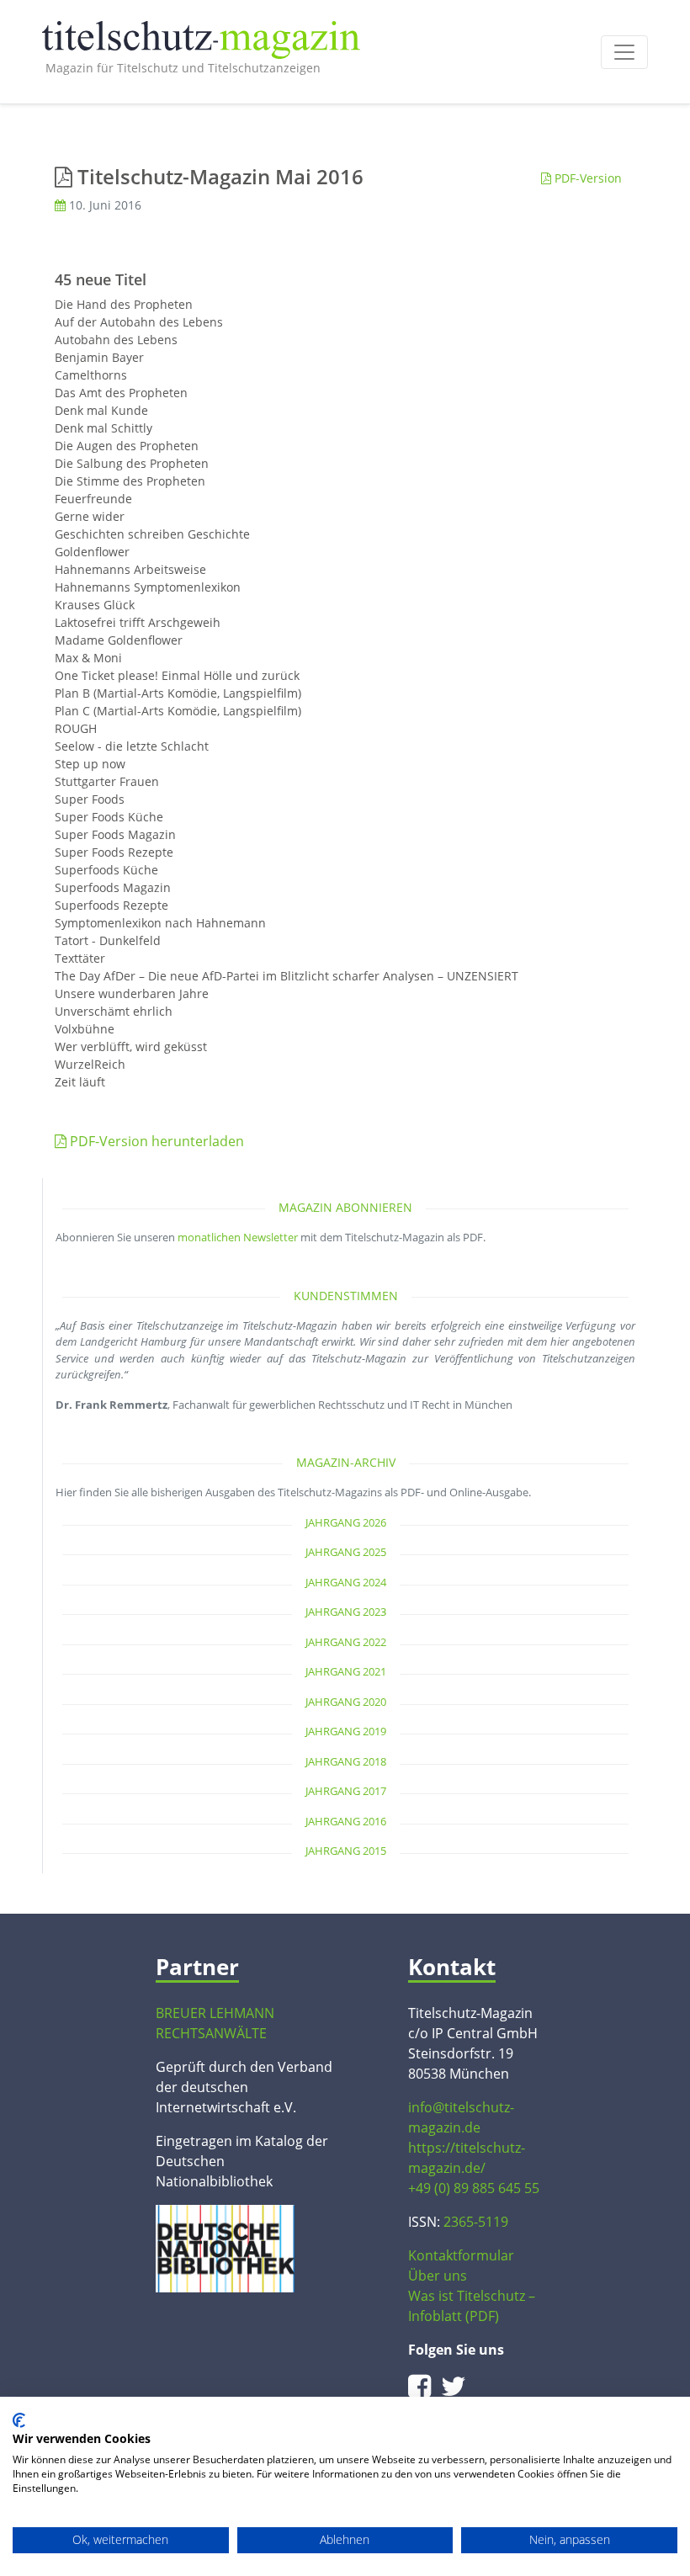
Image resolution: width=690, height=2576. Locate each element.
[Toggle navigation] (624, 52)
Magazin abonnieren (345, 1207)
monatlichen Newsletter (238, 1237)
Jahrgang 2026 (346, 1522)
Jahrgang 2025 (346, 1552)
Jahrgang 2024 (346, 1582)
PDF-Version (586, 178)
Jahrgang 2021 (346, 1671)
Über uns (438, 2276)
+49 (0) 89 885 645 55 (474, 2188)
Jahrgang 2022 (346, 1642)
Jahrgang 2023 (346, 1612)
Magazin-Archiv (346, 1462)
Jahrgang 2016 (346, 1821)
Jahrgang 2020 (346, 1702)
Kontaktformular (461, 2255)
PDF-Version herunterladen (155, 1141)
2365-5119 (476, 2222)
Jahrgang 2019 (346, 1731)
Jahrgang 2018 (346, 1761)
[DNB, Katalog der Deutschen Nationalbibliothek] (225, 2247)
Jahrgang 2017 (346, 1791)
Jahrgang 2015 (346, 1851)
